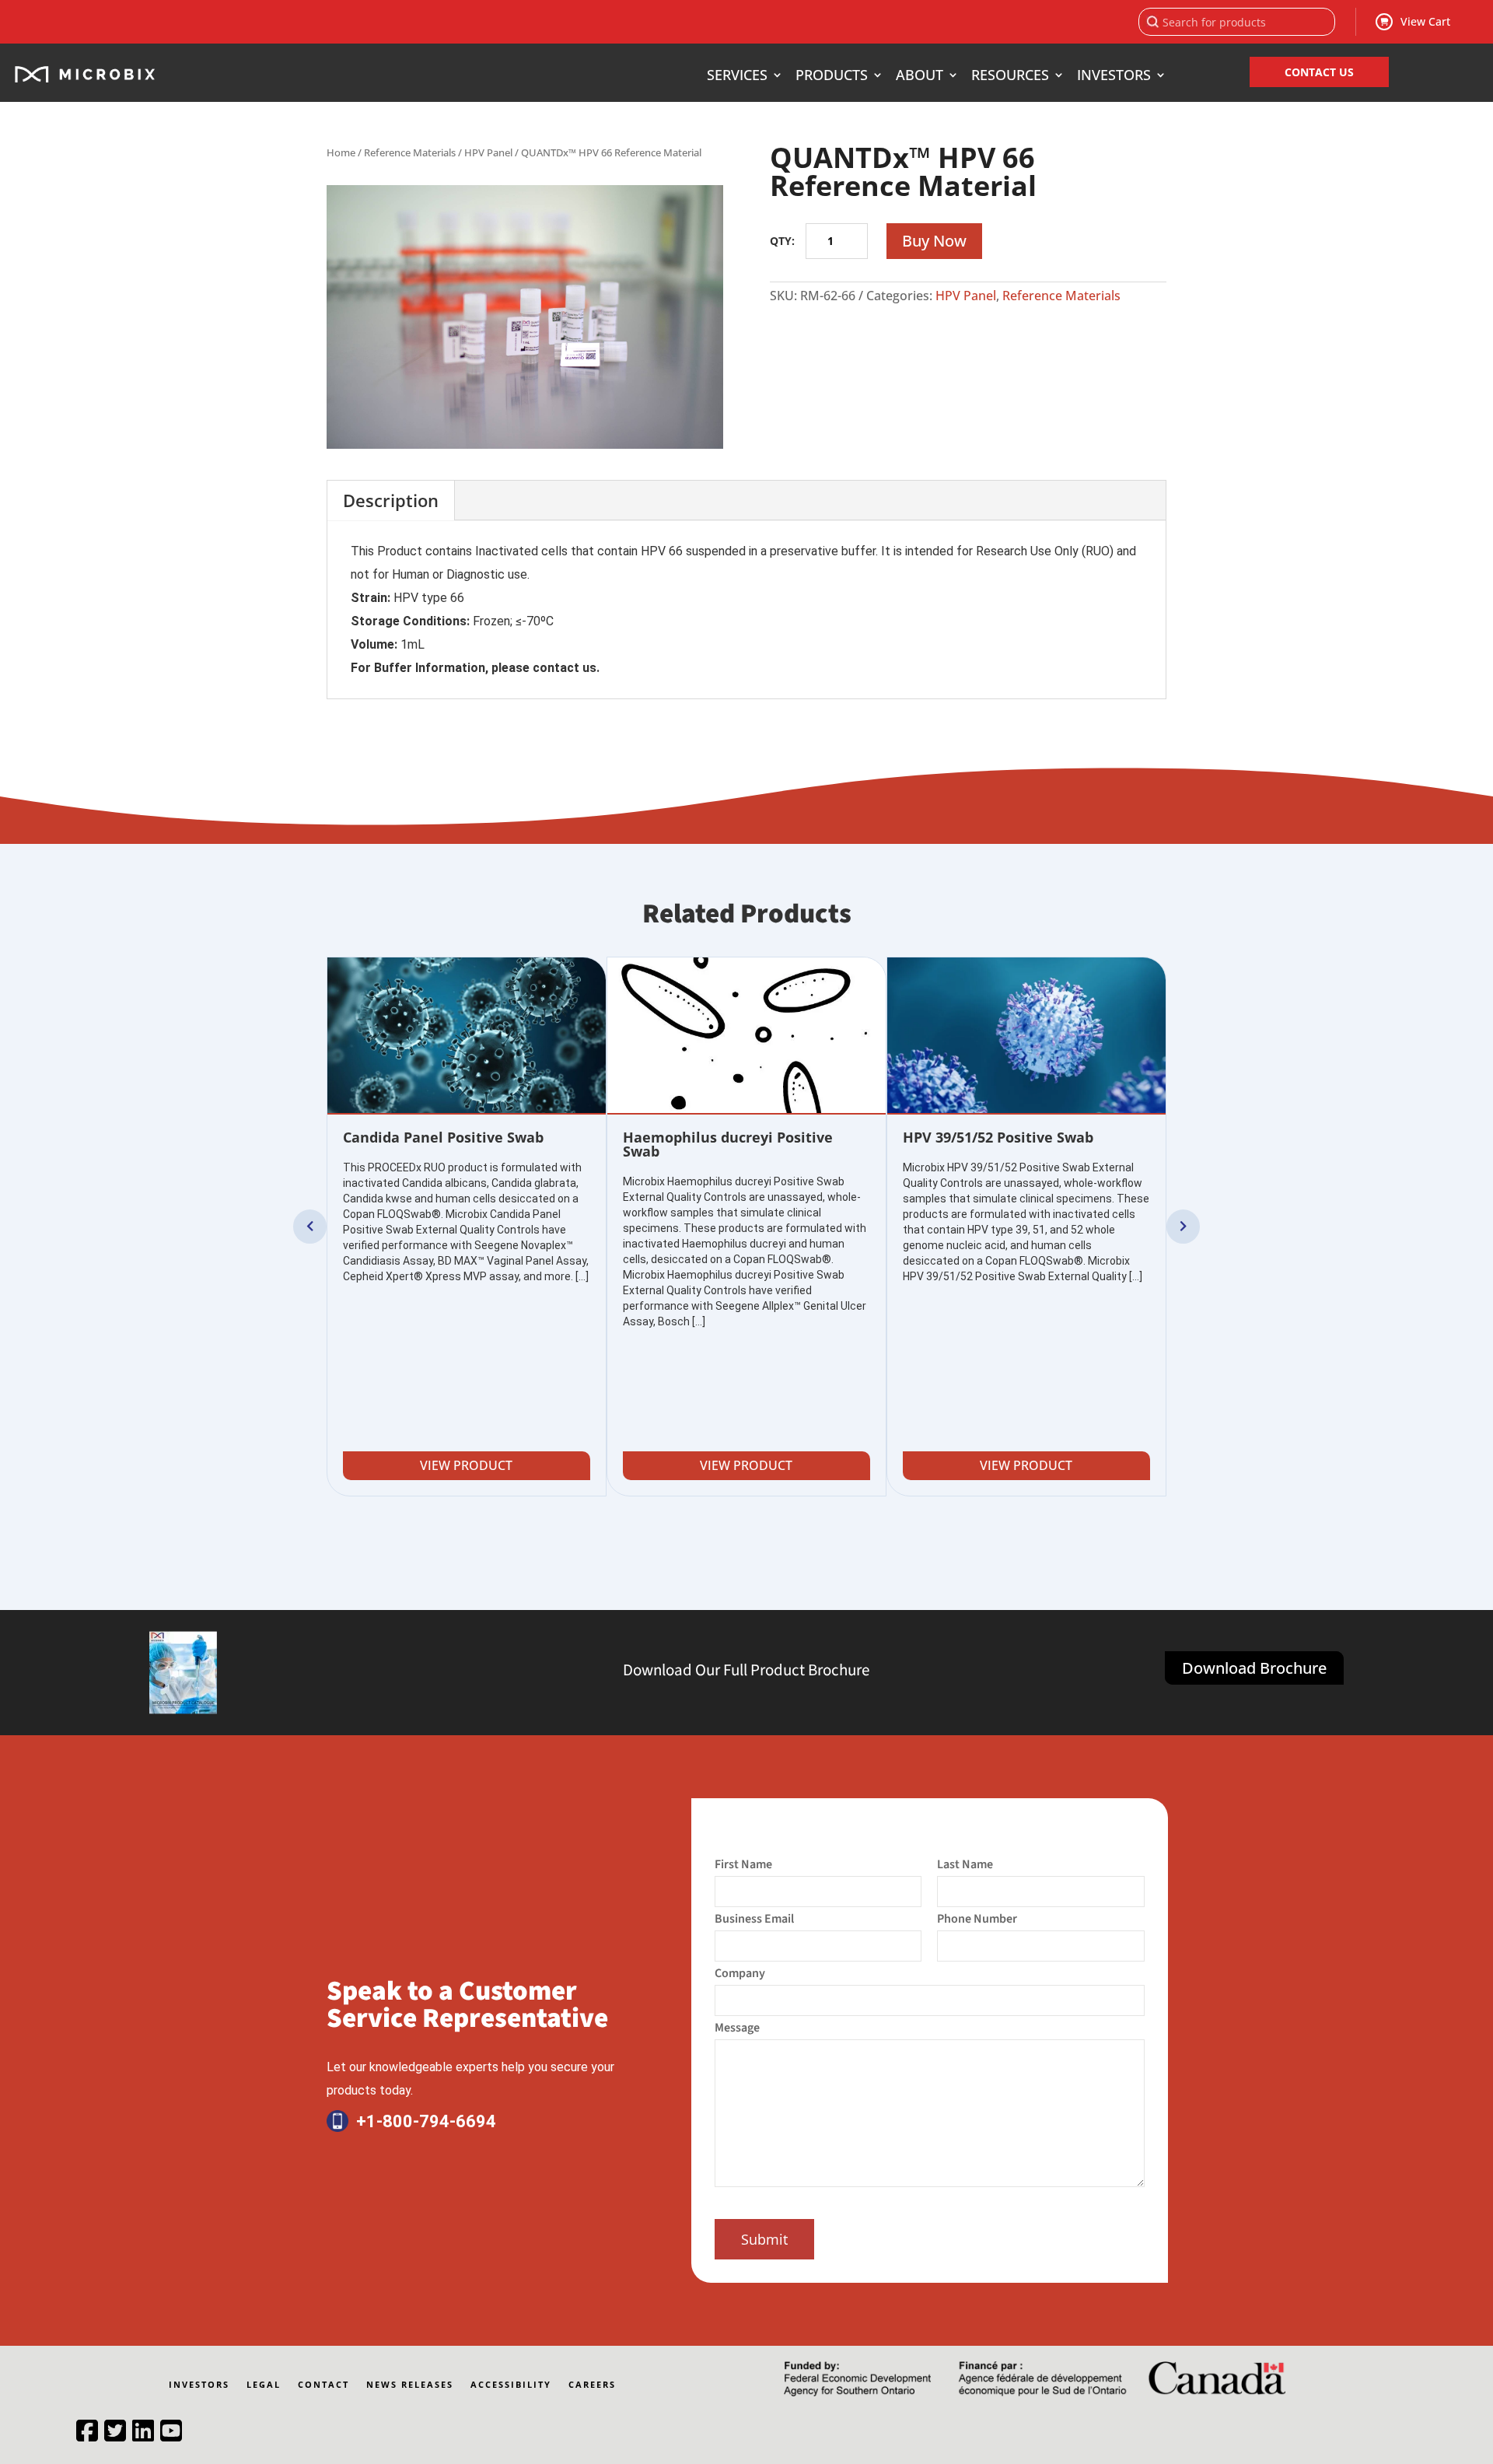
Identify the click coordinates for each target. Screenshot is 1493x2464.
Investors (1114, 77)
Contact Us (1319, 72)
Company (740, 1973)
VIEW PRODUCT (466, 1465)
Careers (592, 2385)
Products (832, 77)
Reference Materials (410, 152)
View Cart (1425, 21)
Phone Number (977, 1919)
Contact (323, 2385)
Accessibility (511, 2385)
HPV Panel (488, 152)
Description (391, 500)
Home (341, 152)
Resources (1010, 77)
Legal (264, 2385)
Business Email (754, 1919)
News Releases (410, 2385)
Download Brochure (1254, 1668)
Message (737, 2028)
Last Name (965, 1864)
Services (737, 77)
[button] (310, 1227)
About (920, 77)
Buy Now (934, 241)
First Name (743, 1864)
